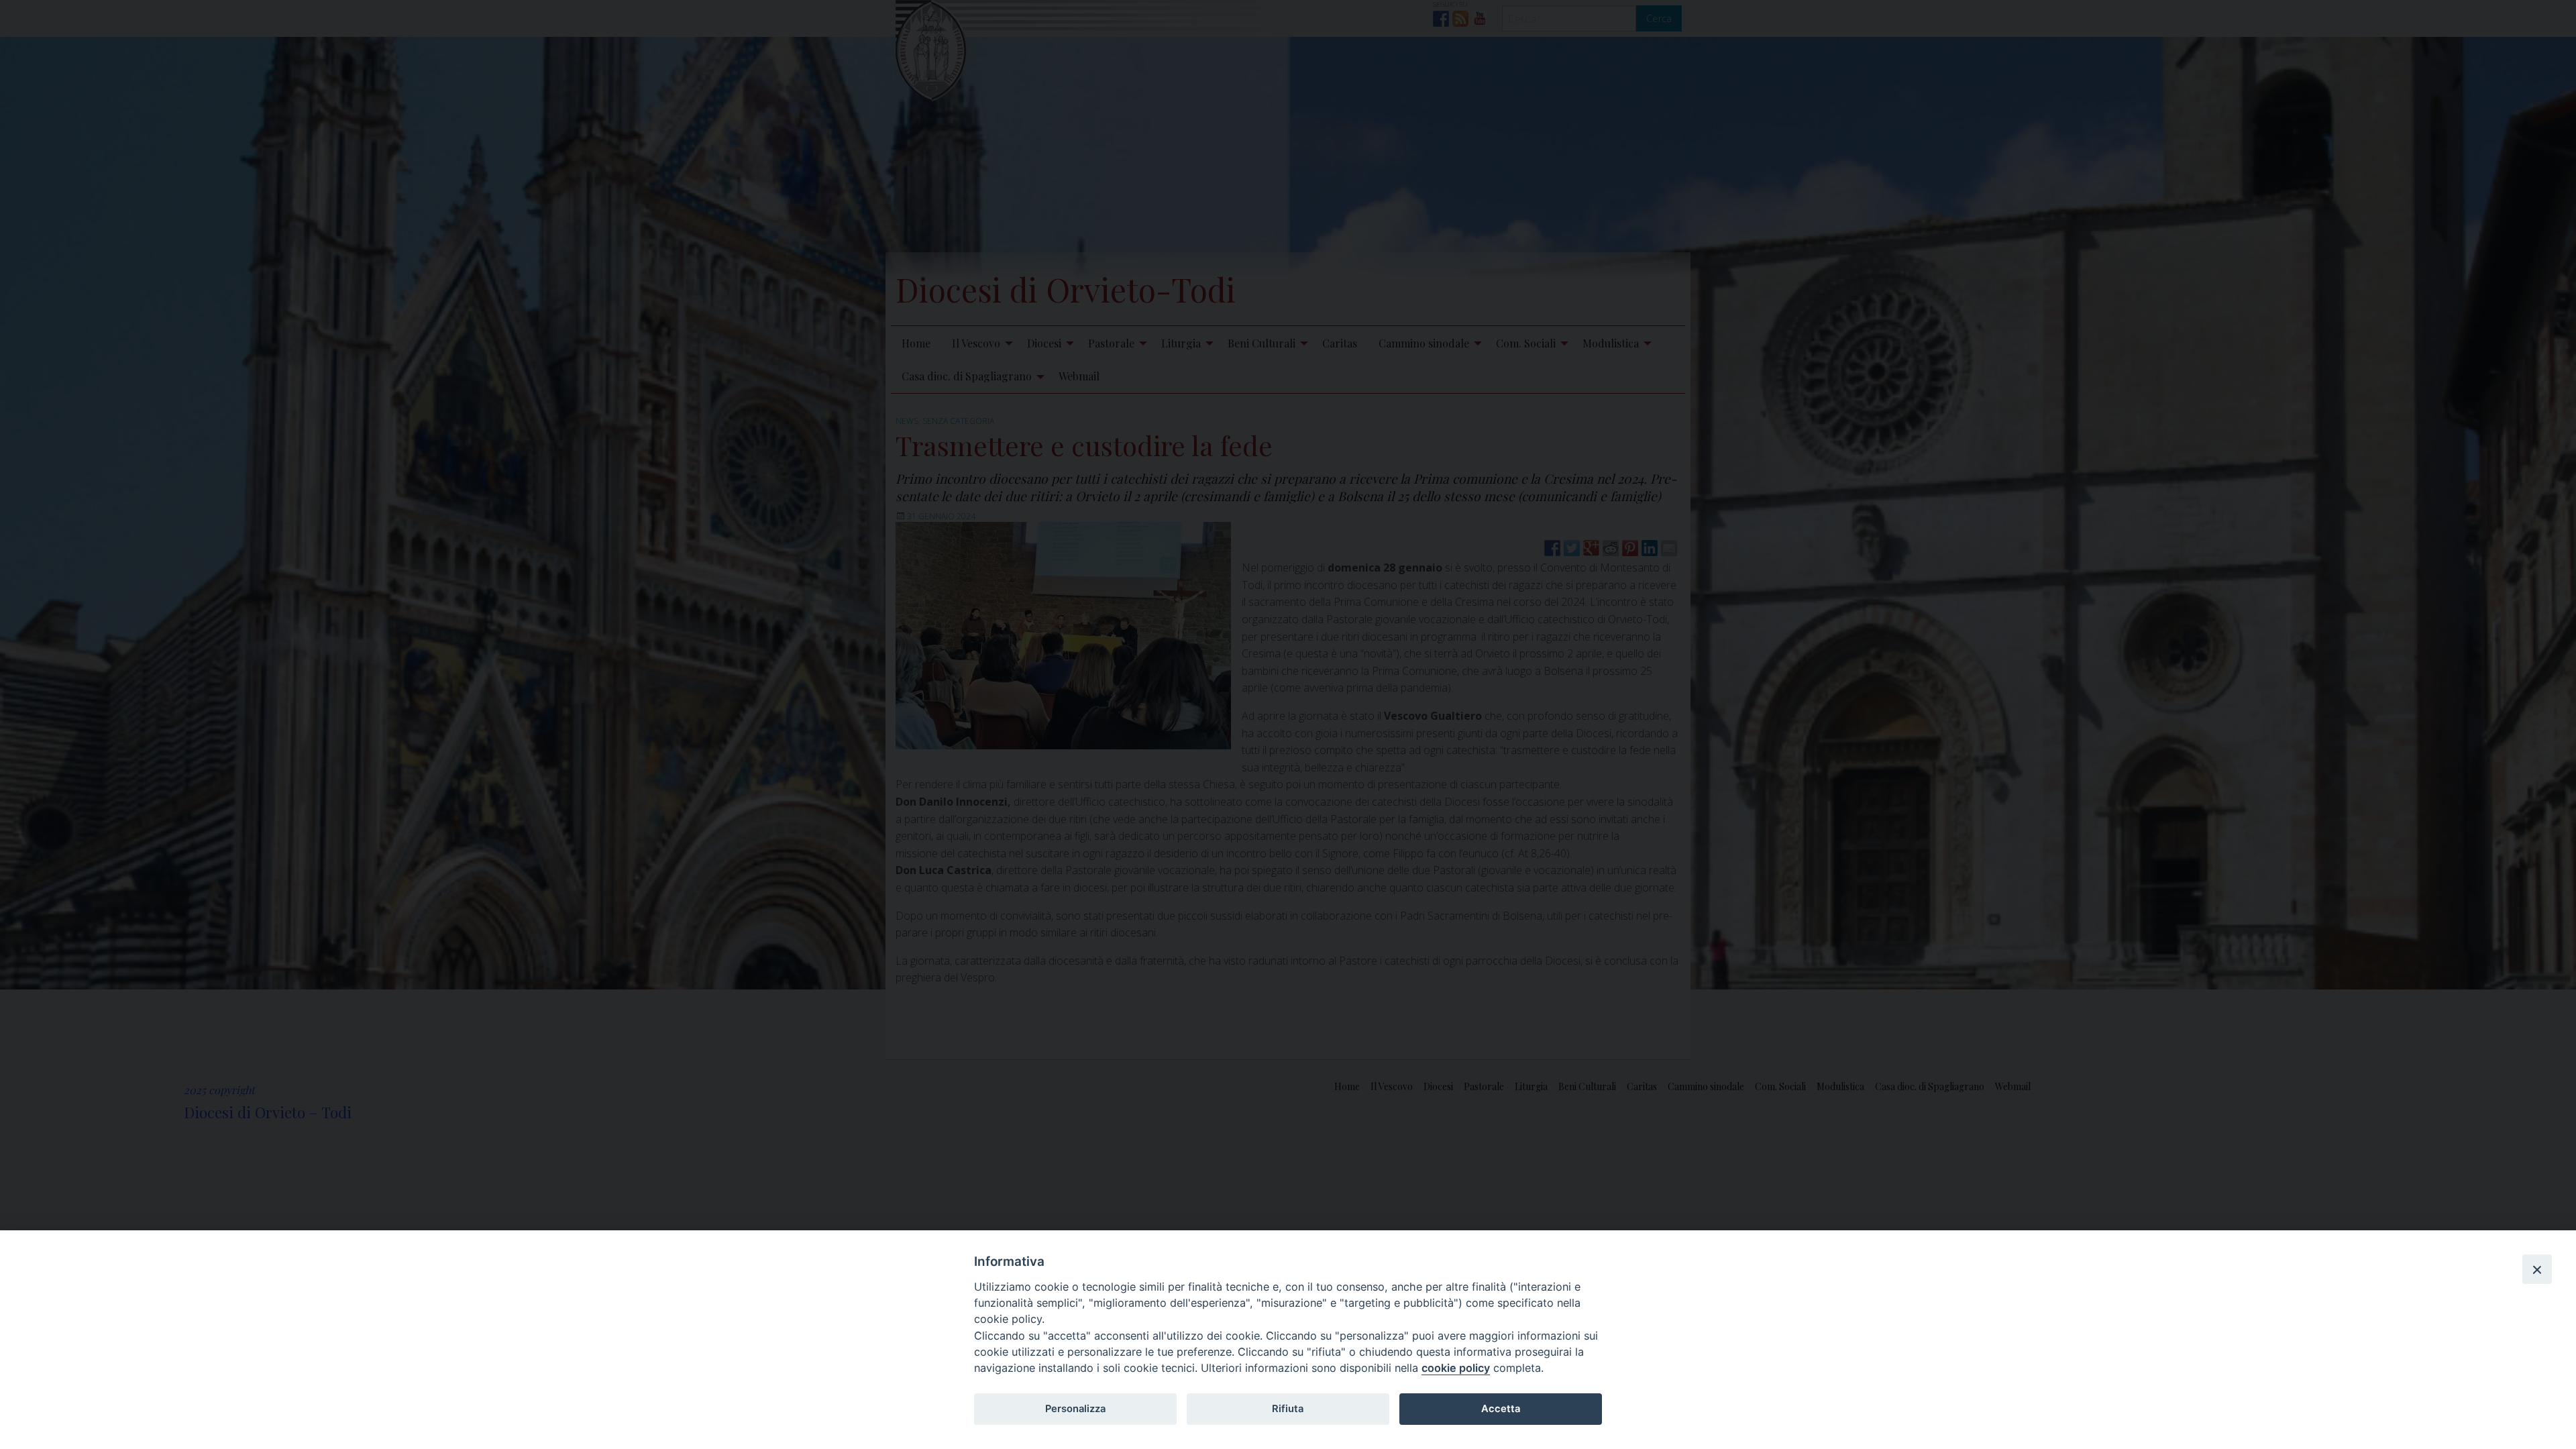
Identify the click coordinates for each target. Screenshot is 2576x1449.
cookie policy (1456, 1368)
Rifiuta (1288, 1409)
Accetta (1501, 1409)
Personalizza (1075, 1409)
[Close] (2537, 1269)
